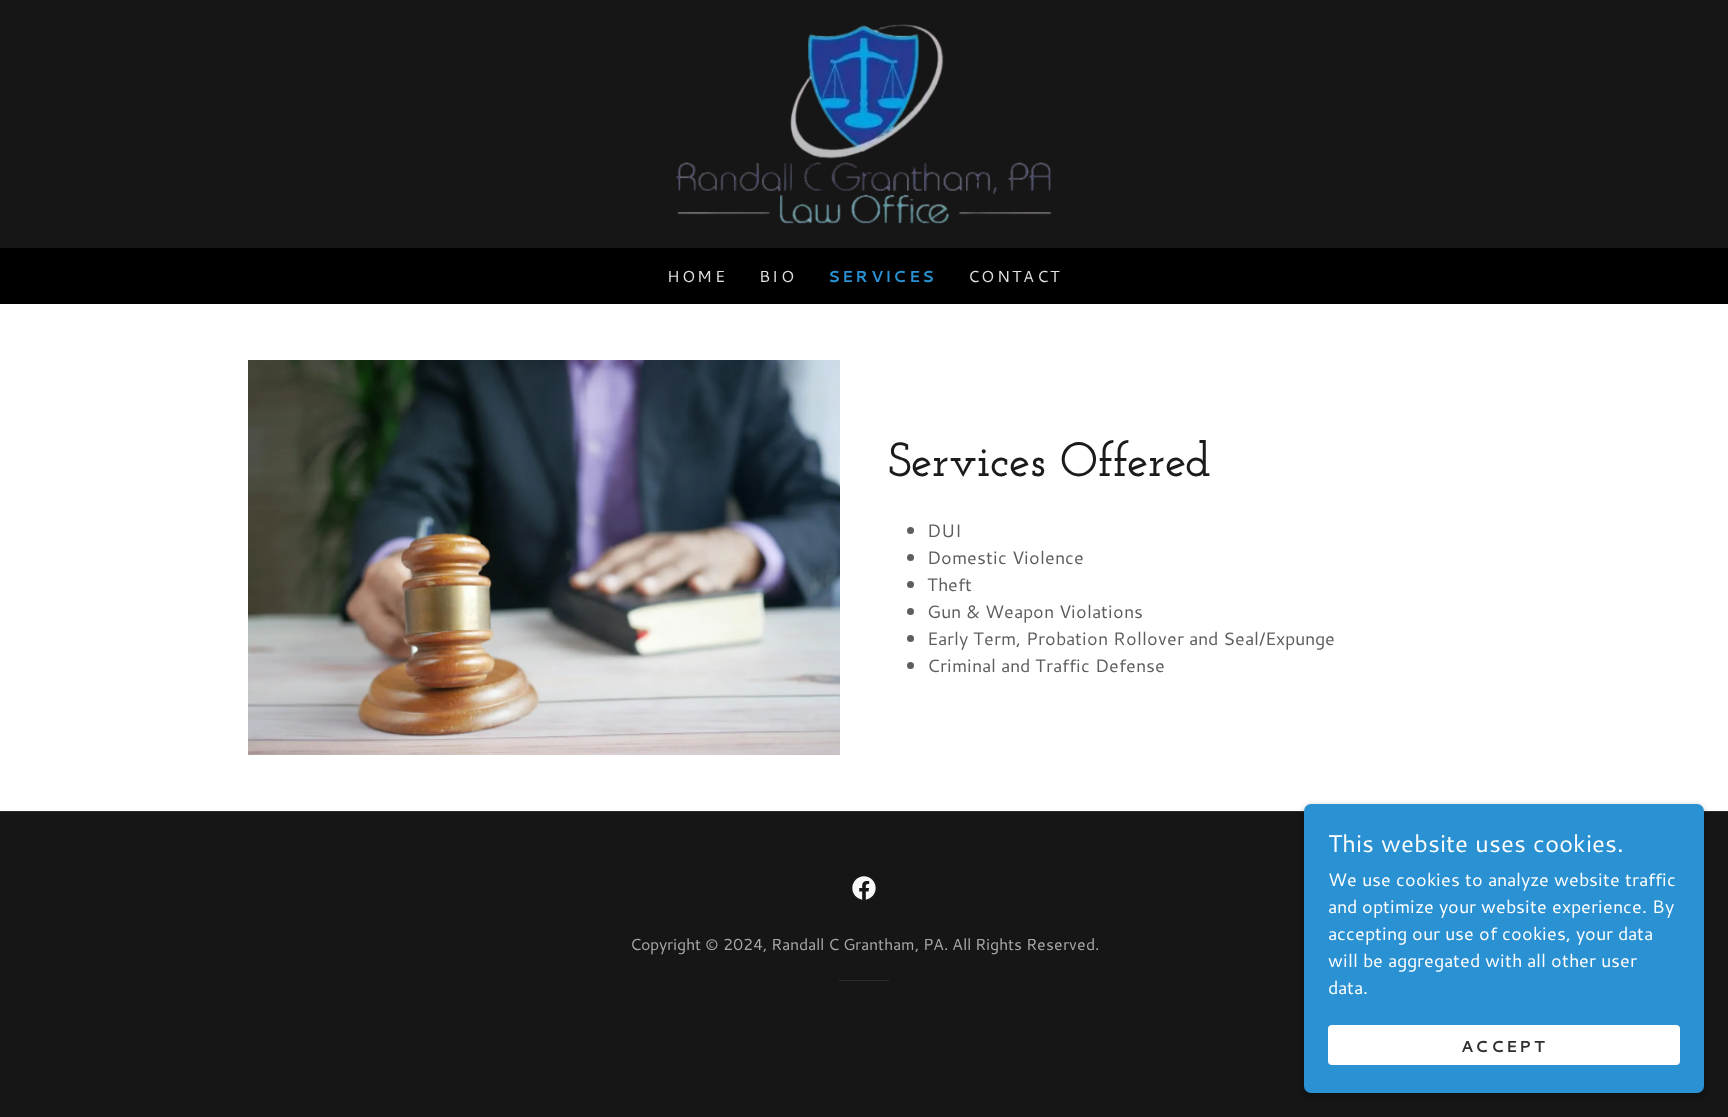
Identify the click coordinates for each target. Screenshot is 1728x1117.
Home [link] (697, 275)
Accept (1504, 1045)
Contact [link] (1014, 275)
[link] (863, 121)
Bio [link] (777, 275)
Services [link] (882, 275)
